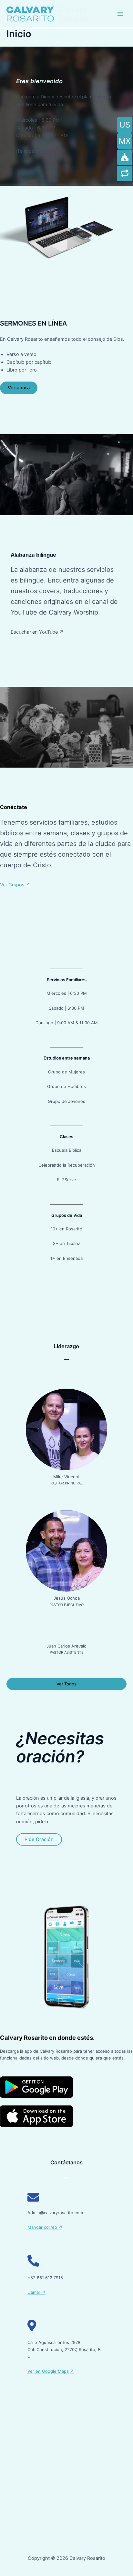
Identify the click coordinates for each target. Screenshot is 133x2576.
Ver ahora (19, 388)
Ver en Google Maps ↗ (51, 2371)
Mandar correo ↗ (45, 2227)
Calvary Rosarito (74, 14)
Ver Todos (66, 1684)
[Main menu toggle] (120, 14)
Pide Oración (39, 1839)
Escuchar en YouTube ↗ (37, 632)
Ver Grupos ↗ (15, 885)
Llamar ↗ (36, 2292)
